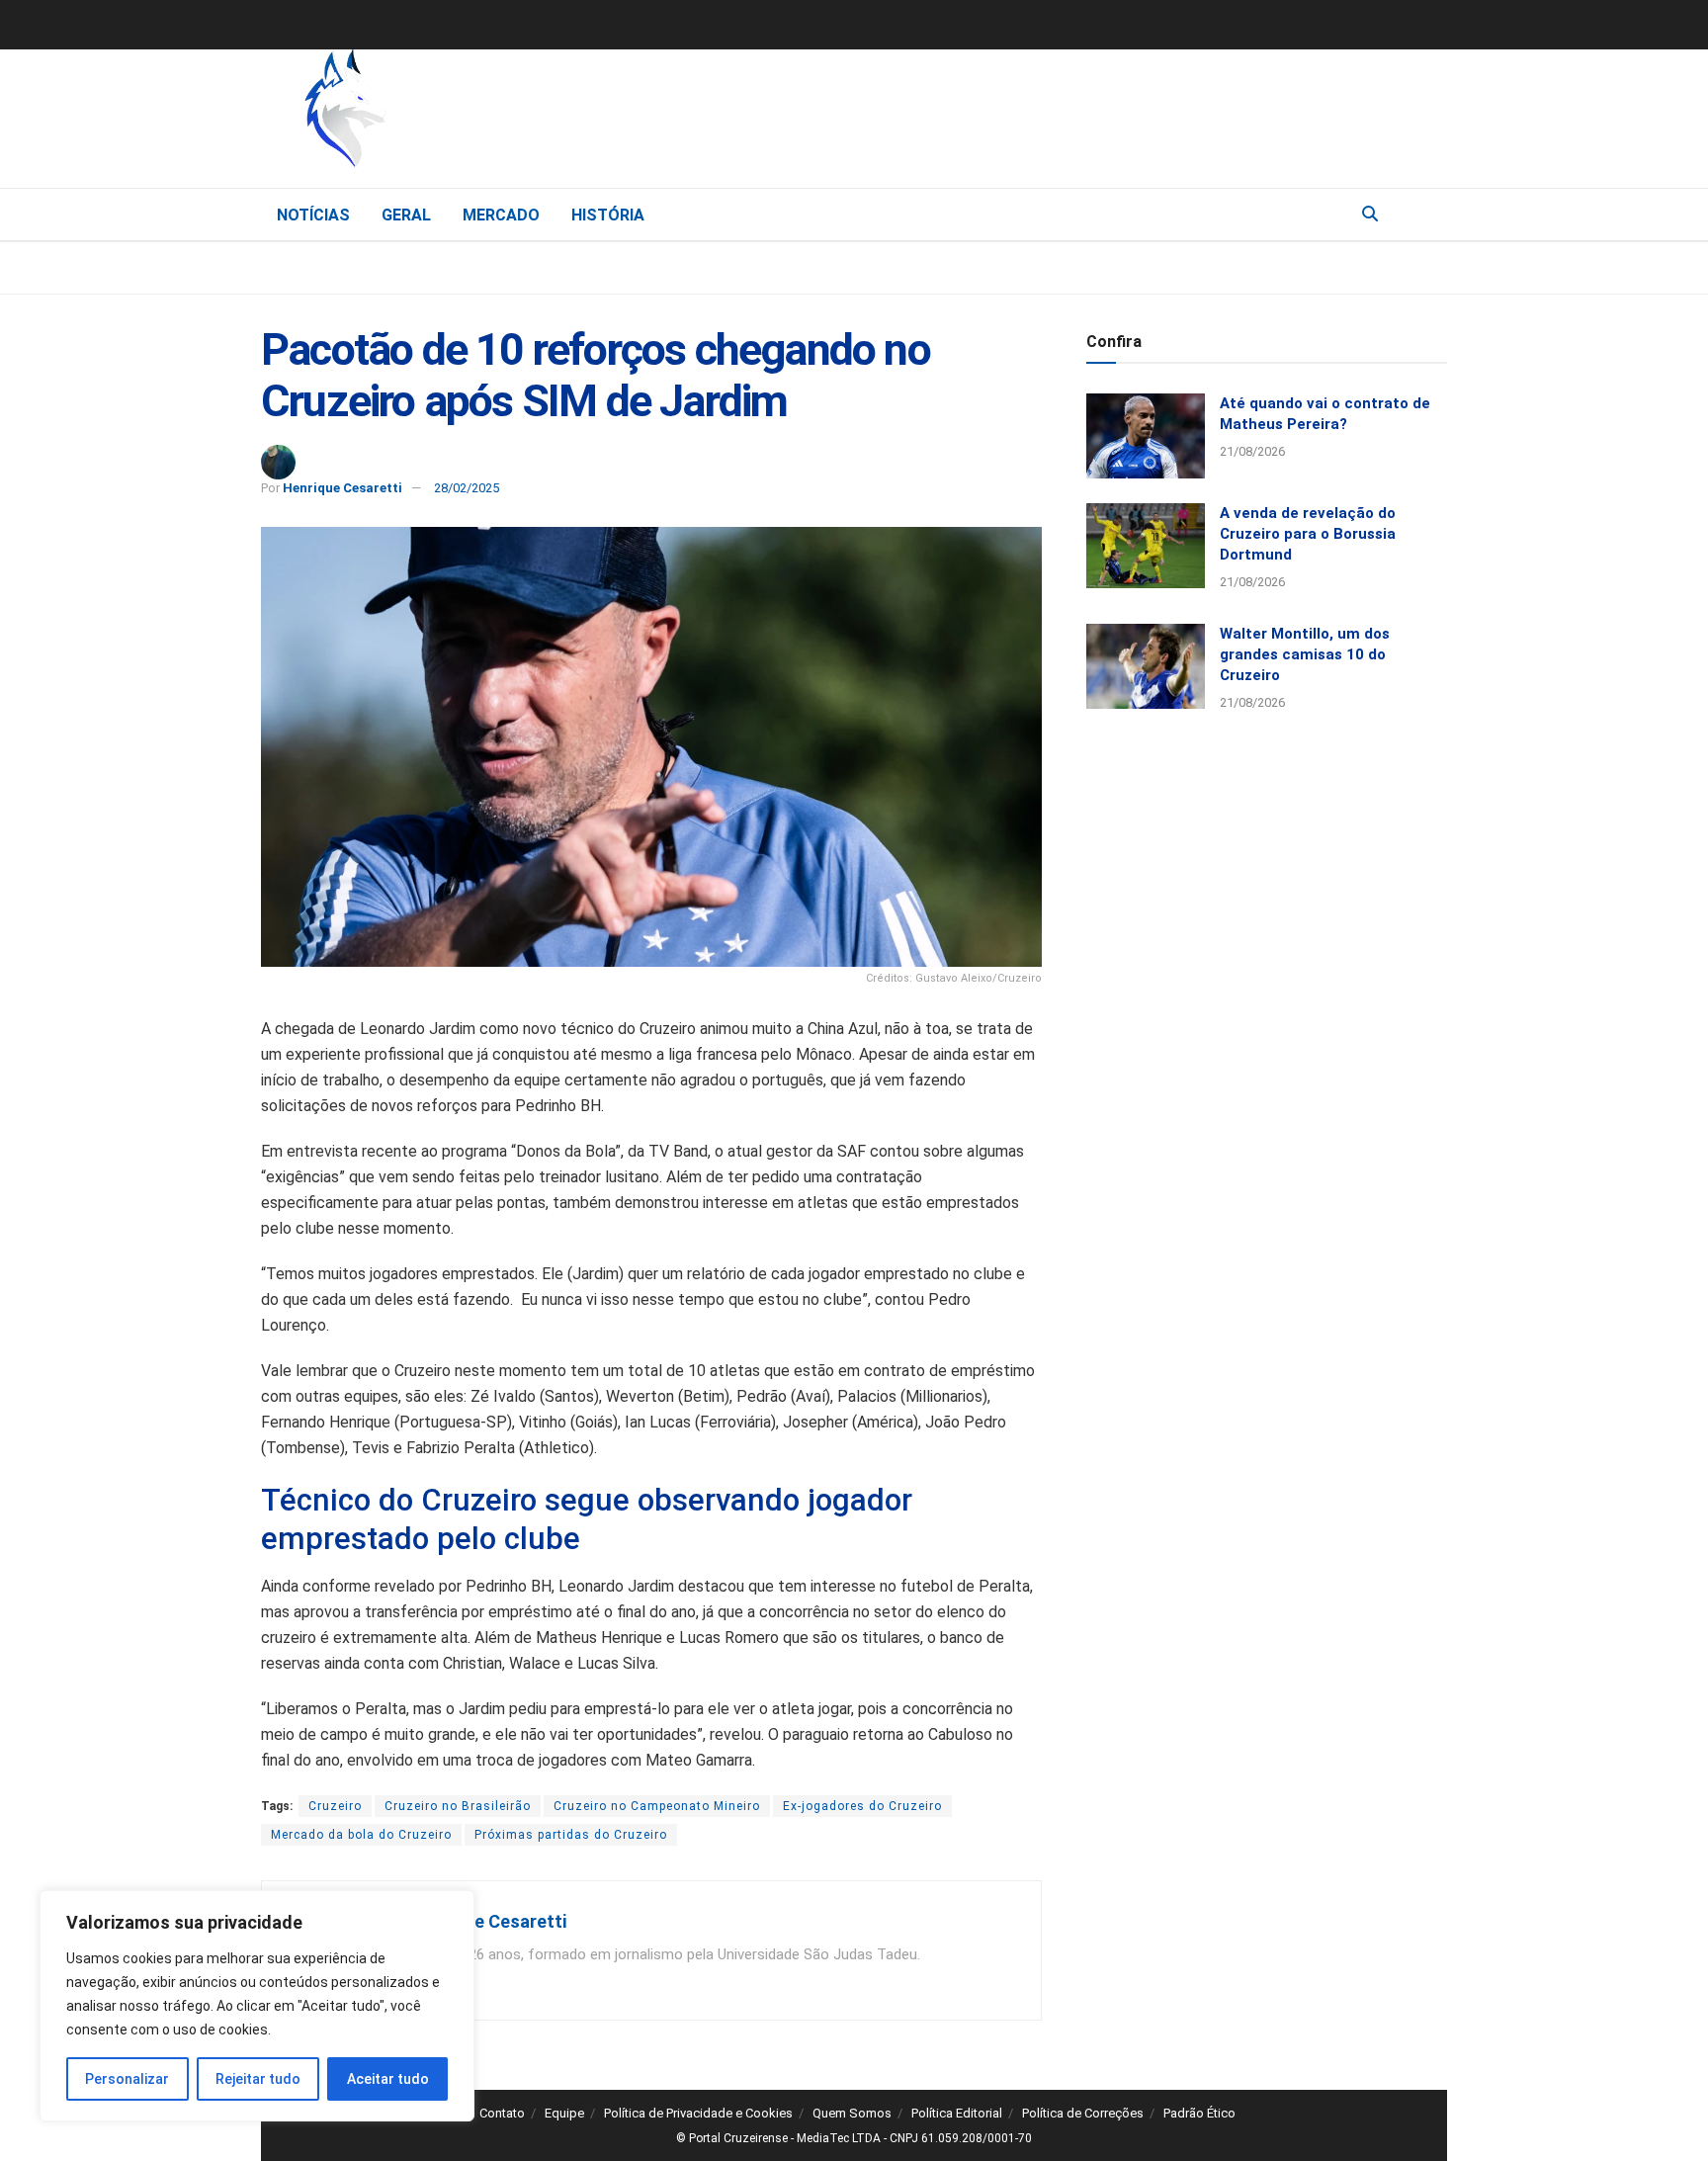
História (608, 215)
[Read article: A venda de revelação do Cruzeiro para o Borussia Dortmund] (1146, 546)
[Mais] (1431, 214)
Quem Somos (852, 2113)
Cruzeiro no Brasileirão (458, 1806)
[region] (257, 2006)
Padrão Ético (1199, 2113)
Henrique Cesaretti (342, 488)
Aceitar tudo (388, 2079)
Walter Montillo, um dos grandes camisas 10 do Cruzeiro (1305, 654)
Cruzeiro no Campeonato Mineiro (657, 1806)
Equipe (564, 2113)
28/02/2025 (467, 488)
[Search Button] (1370, 215)
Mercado (501, 215)
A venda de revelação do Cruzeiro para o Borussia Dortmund (1308, 534)
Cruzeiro (335, 1806)
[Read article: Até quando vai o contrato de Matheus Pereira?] (1146, 436)
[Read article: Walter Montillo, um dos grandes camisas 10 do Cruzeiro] (1146, 666)
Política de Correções (1083, 2113)
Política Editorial (957, 2113)
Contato (502, 2113)
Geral (406, 215)
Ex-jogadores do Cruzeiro (862, 1806)
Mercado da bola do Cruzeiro (361, 1835)
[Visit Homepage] (449, 114)
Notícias (313, 215)
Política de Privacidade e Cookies (698, 2113)
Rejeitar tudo (258, 2079)
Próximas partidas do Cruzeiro (571, 1835)
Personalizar (127, 2079)
